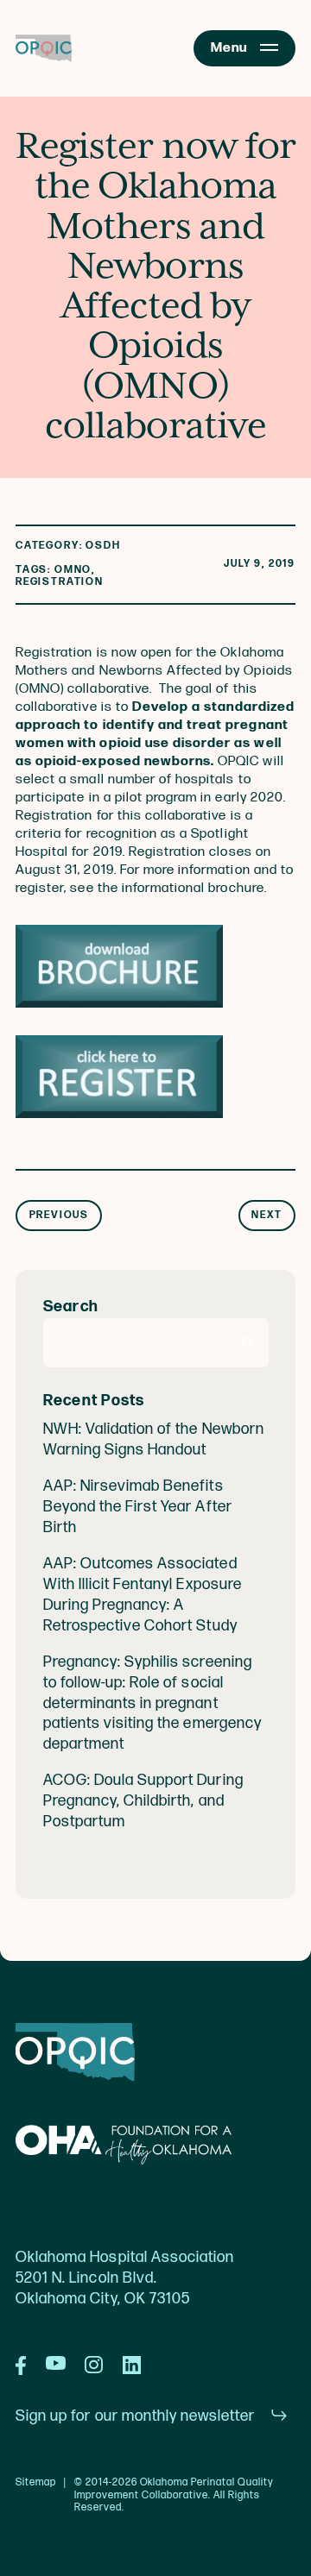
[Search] (247, 1343)
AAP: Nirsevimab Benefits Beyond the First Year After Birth (138, 1507)
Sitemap (36, 2483)
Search (71, 1307)
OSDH (103, 546)
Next (267, 1215)
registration (60, 582)
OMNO (73, 570)
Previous (59, 1215)
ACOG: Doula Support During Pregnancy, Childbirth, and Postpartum (143, 1801)
